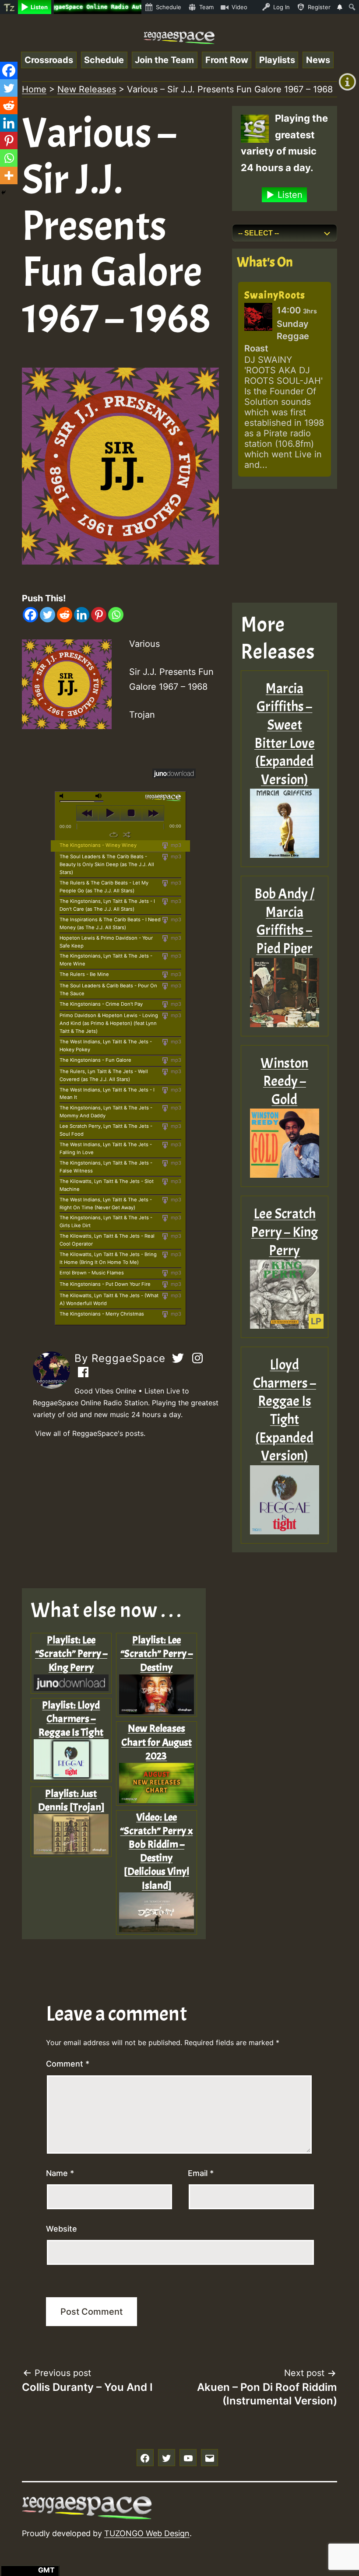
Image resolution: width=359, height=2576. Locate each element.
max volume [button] (99, 796)
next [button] (153, 813)
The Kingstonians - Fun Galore (95, 1060)
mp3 (175, 845)
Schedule (104, 60)
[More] (9, 175)
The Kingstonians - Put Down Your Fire (105, 1284)
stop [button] (131, 813)
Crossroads (49, 60)
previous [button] (87, 813)
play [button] (109, 813)
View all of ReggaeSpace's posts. (90, 1433)
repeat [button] (114, 835)
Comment (68, 2064)
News (318, 60)
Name (60, 2173)
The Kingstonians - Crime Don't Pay (101, 1004)
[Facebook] (30, 615)
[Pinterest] (99, 615)
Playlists (277, 60)
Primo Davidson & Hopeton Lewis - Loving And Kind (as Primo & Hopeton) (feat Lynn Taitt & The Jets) (109, 1023)
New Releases (87, 89)
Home (34, 89)
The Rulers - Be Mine (84, 974)
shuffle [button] (127, 835)
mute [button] (63, 796)
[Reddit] (65, 615)
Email (201, 2173)
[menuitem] (9, 7)
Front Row (227, 60)
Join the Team (164, 60)
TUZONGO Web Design (147, 2533)
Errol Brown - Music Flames (92, 1273)
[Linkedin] (82, 615)
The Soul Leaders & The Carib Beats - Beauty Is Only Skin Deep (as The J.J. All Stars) (107, 864)
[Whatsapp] (116, 615)
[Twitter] (48, 615)
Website (62, 2229)
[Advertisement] (120, 1514)
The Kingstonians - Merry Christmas (102, 1314)
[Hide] (4, 193)
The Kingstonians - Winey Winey (98, 845)
